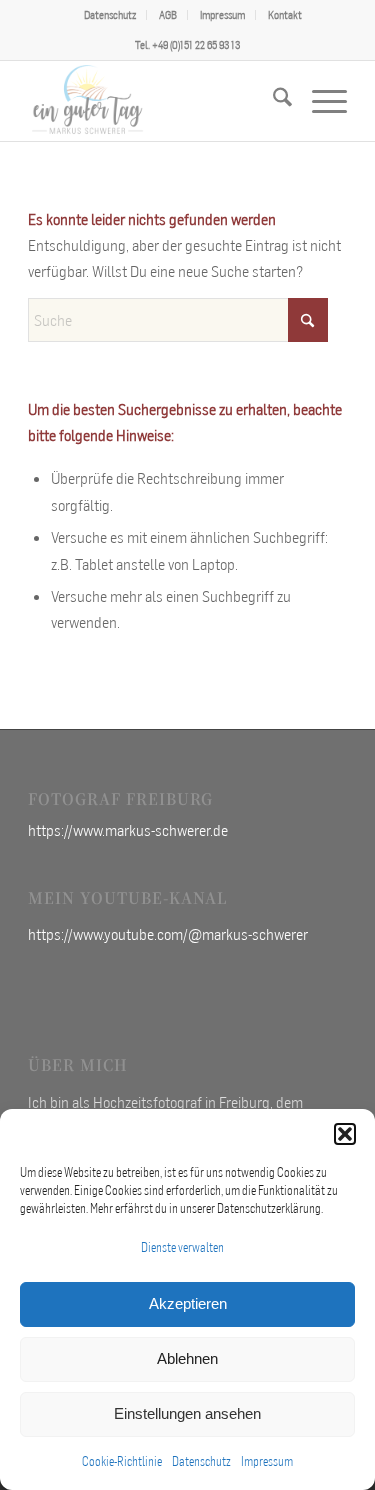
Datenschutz (201, 1461)
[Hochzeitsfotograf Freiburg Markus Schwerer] (155, 101)
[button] (345, 1134)
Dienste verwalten (182, 1247)
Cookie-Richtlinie (122, 1461)
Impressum (267, 1461)
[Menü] (319, 101)
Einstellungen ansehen (187, 1413)
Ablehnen (187, 1358)
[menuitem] (110, 15)
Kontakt (285, 15)
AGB (168, 15)
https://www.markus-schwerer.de (128, 830)
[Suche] (272, 101)
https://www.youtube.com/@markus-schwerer (168, 934)
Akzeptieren (188, 1303)
